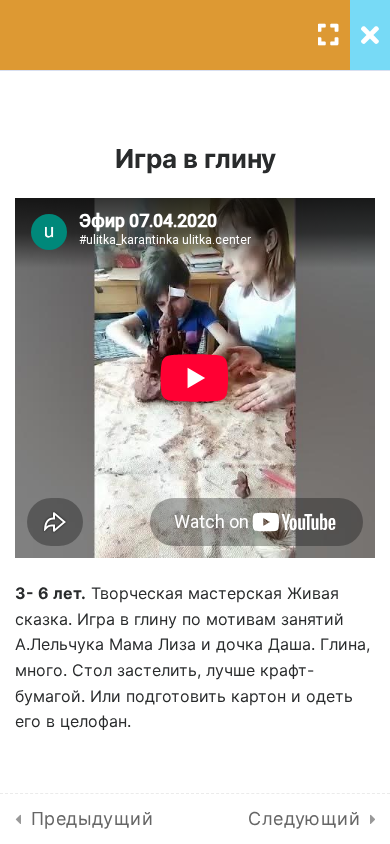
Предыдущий (92, 818)
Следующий (304, 818)
